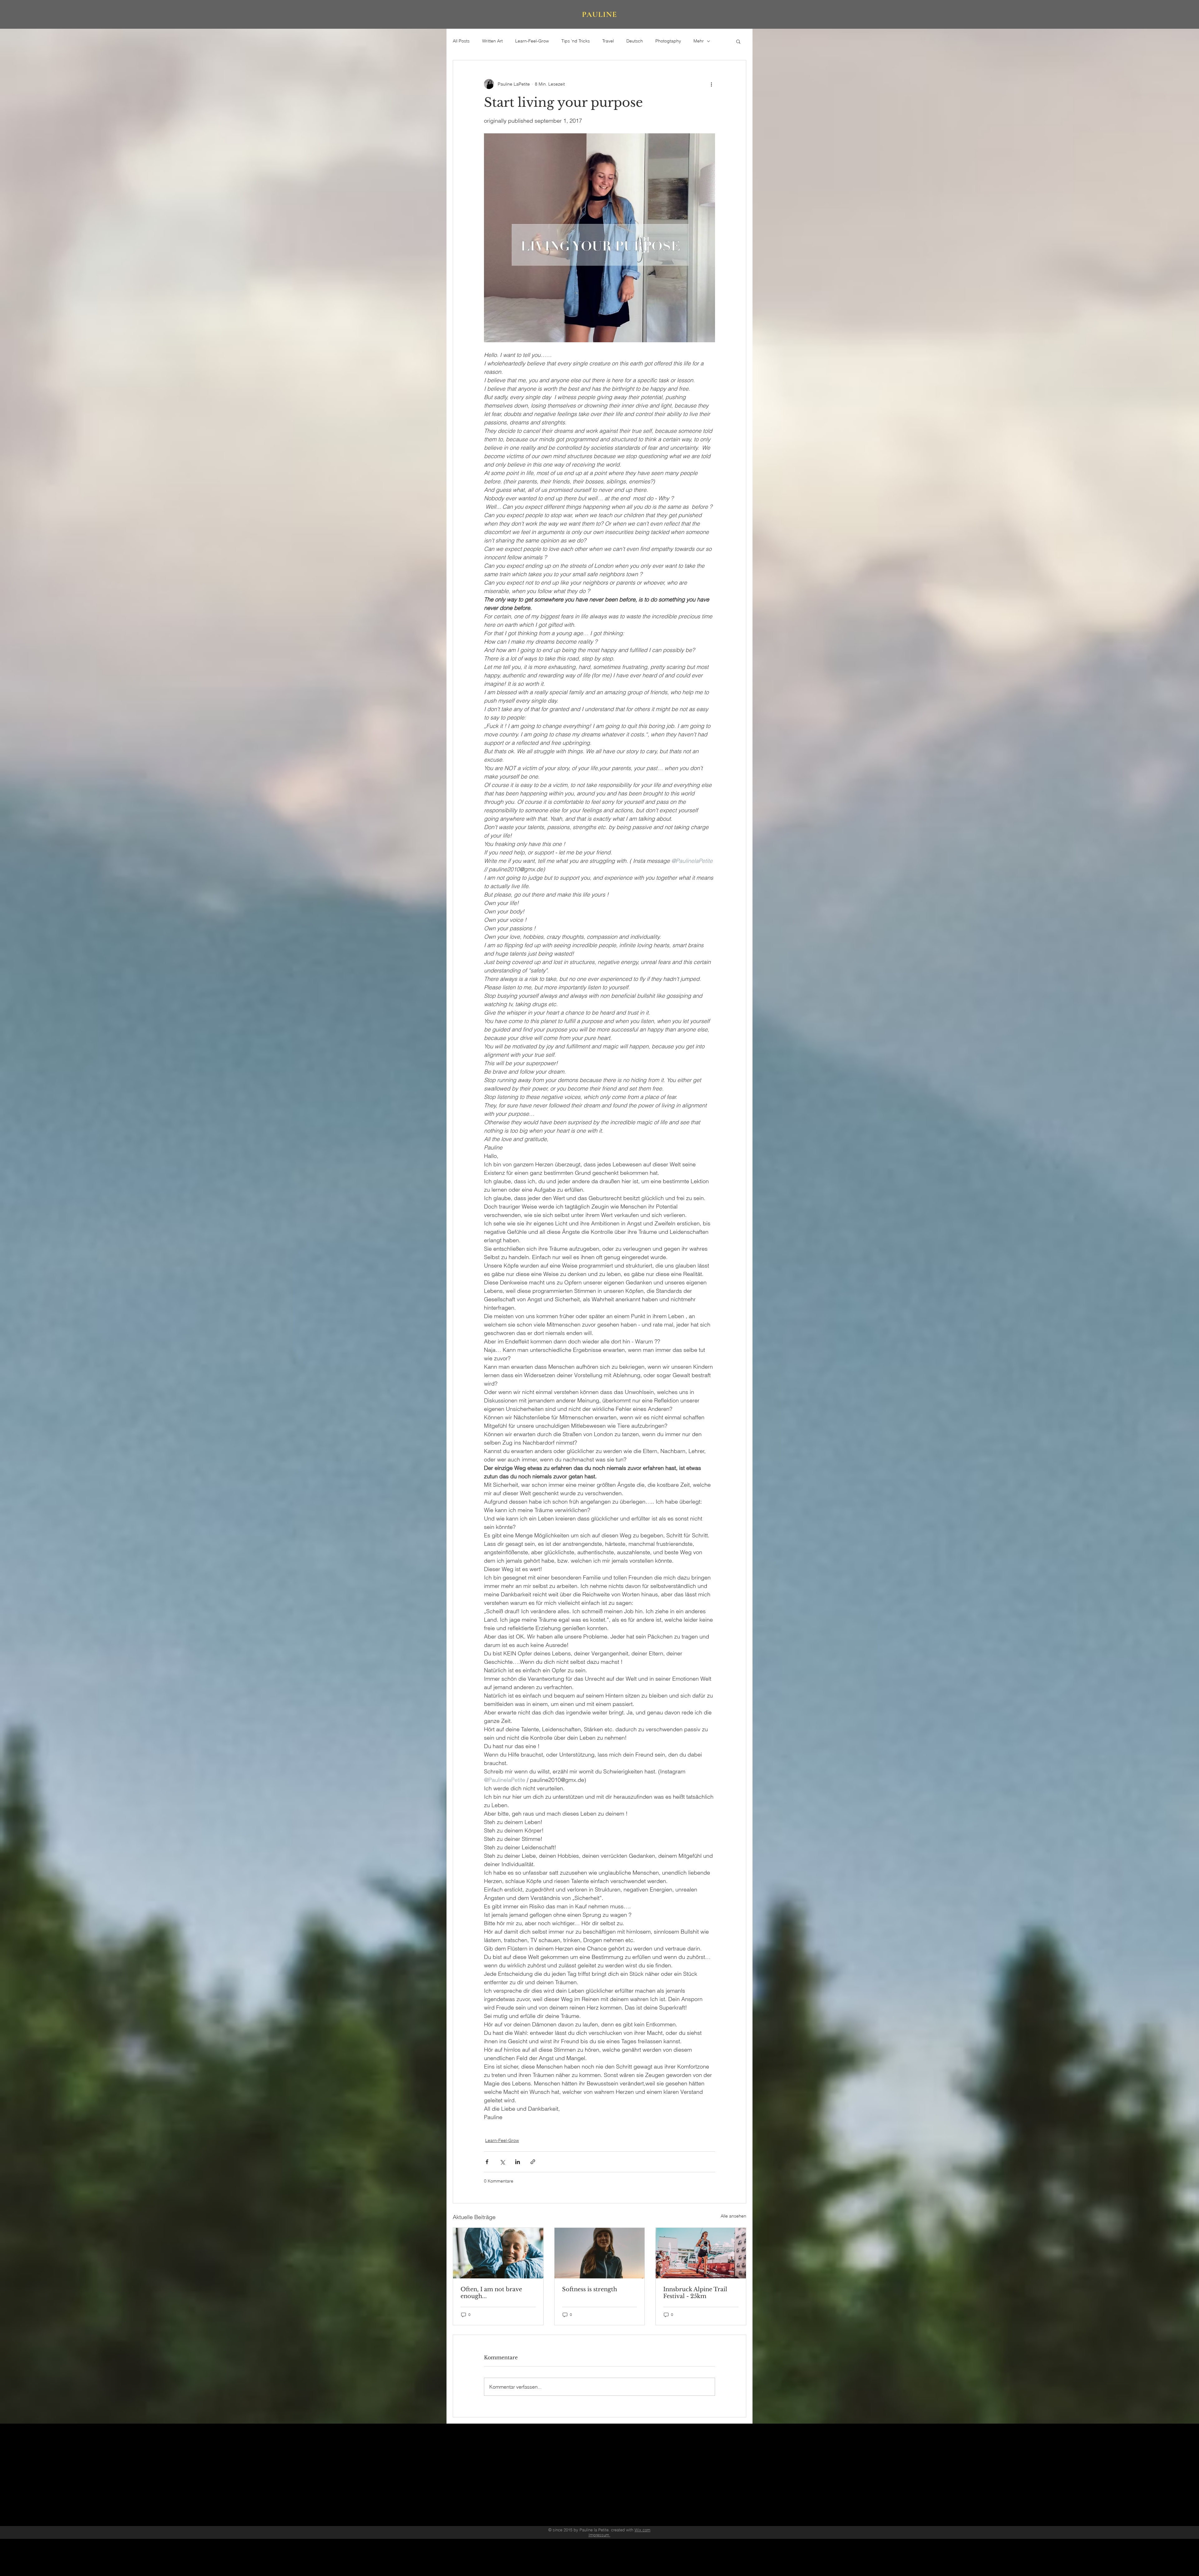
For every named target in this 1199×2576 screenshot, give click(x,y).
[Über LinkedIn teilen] (518, 2162)
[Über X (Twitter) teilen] (502, 2162)
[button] (738, 41)
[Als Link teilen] (533, 2162)
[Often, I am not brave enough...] (498, 2253)
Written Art (492, 41)
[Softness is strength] (600, 2253)
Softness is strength (590, 2289)
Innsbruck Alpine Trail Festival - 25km (695, 2293)
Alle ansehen (733, 2216)
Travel (608, 41)
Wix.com (642, 2530)
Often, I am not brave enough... (491, 2293)
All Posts (461, 41)
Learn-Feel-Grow (532, 41)
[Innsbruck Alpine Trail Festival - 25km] (701, 2253)
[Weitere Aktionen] (711, 84)
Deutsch (635, 41)
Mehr (699, 41)
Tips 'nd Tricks (576, 41)
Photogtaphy (668, 41)
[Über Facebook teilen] (487, 2162)
